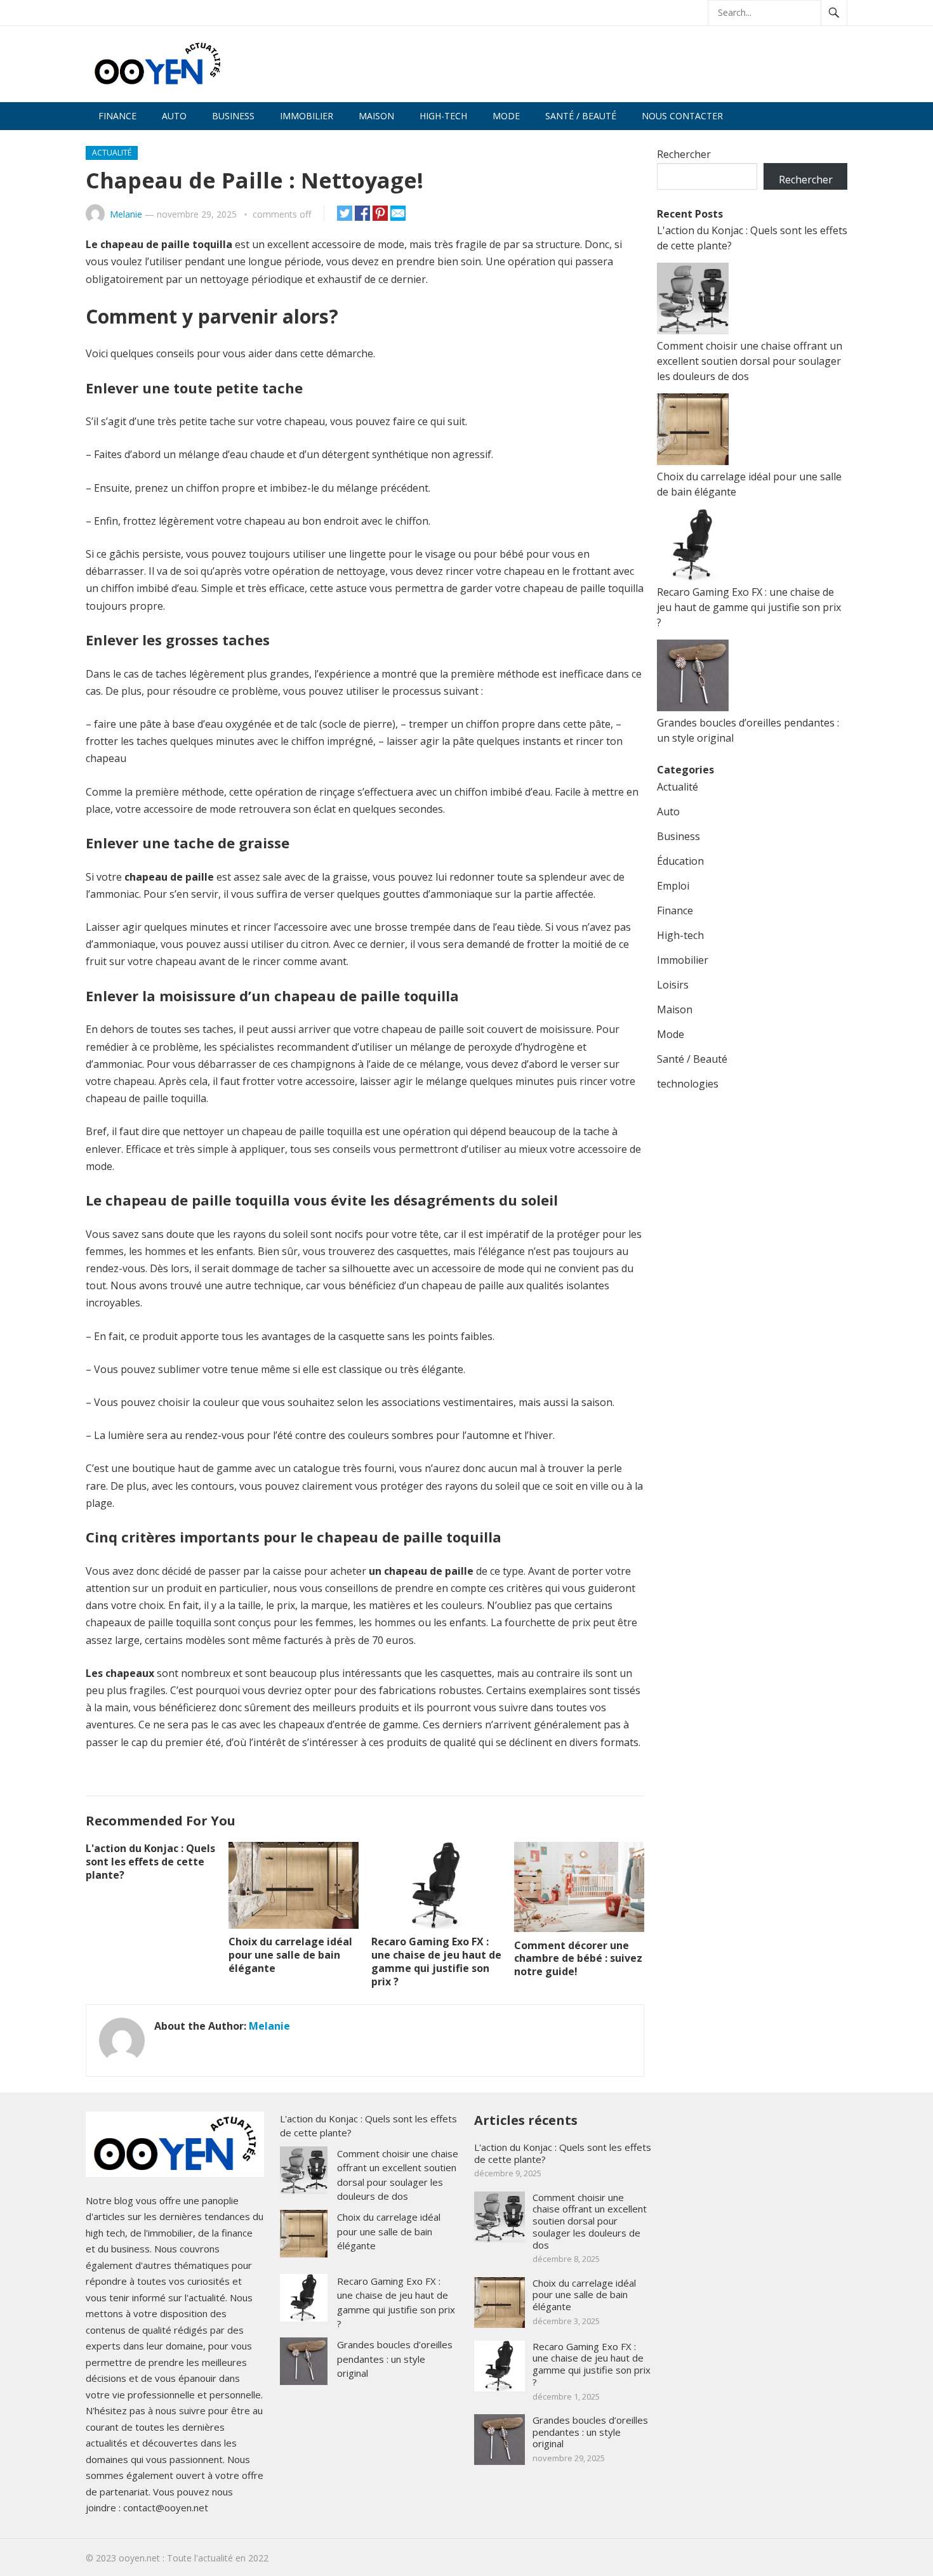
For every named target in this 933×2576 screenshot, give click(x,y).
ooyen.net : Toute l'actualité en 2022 (194, 2558)
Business (233, 116)
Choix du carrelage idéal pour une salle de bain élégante (290, 1955)
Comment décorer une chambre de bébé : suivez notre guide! (578, 1959)
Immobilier (307, 116)
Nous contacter (682, 116)
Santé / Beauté (581, 116)
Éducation (680, 861)
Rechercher (684, 154)
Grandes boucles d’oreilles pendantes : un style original (395, 2359)
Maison (376, 116)
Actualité (112, 153)
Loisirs (673, 985)
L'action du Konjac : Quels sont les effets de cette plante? (150, 1862)
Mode (506, 116)
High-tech (443, 116)
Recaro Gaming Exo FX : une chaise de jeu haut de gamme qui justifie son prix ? (436, 1961)
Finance (117, 116)
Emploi (673, 886)
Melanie (126, 214)
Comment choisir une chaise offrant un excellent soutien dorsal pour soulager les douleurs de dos (750, 361)
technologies (688, 1084)
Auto (174, 116)
